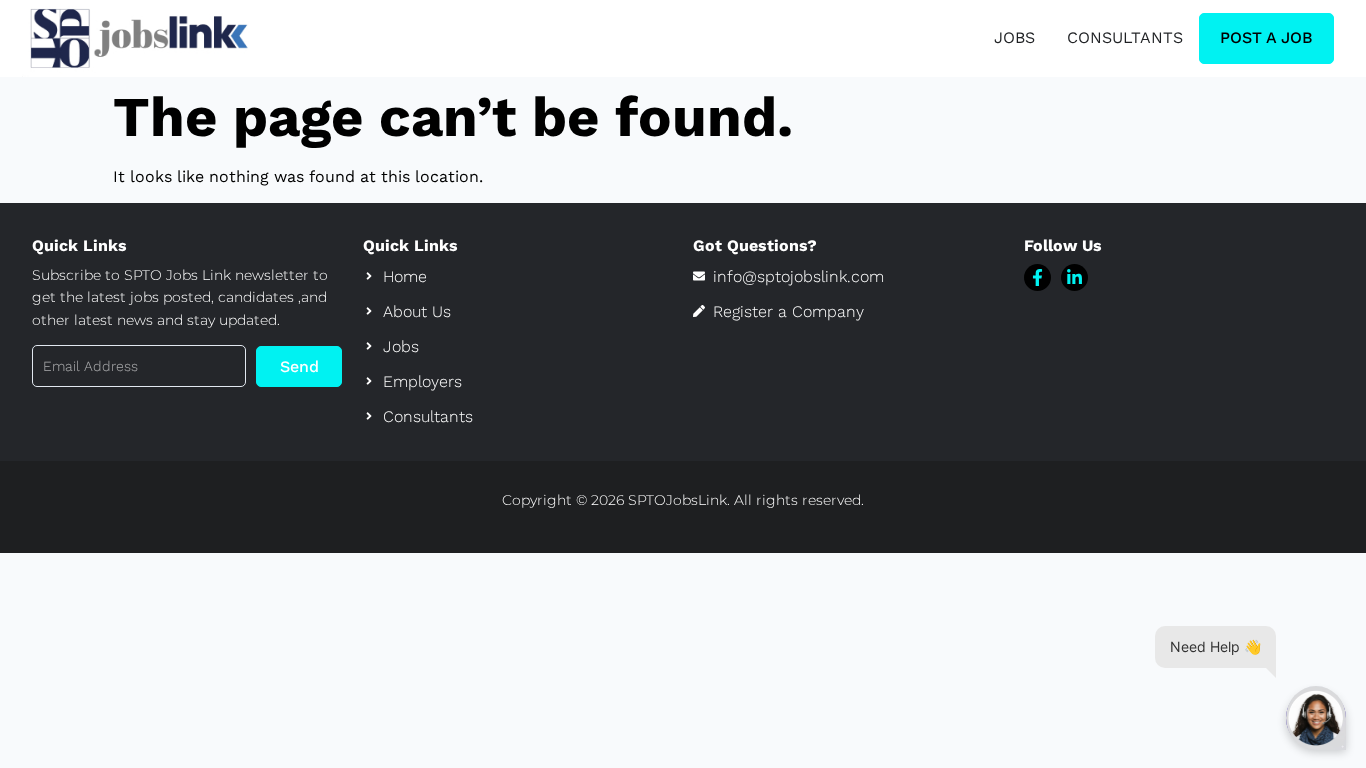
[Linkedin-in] (1074, 277)
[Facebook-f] (1037, 277)
